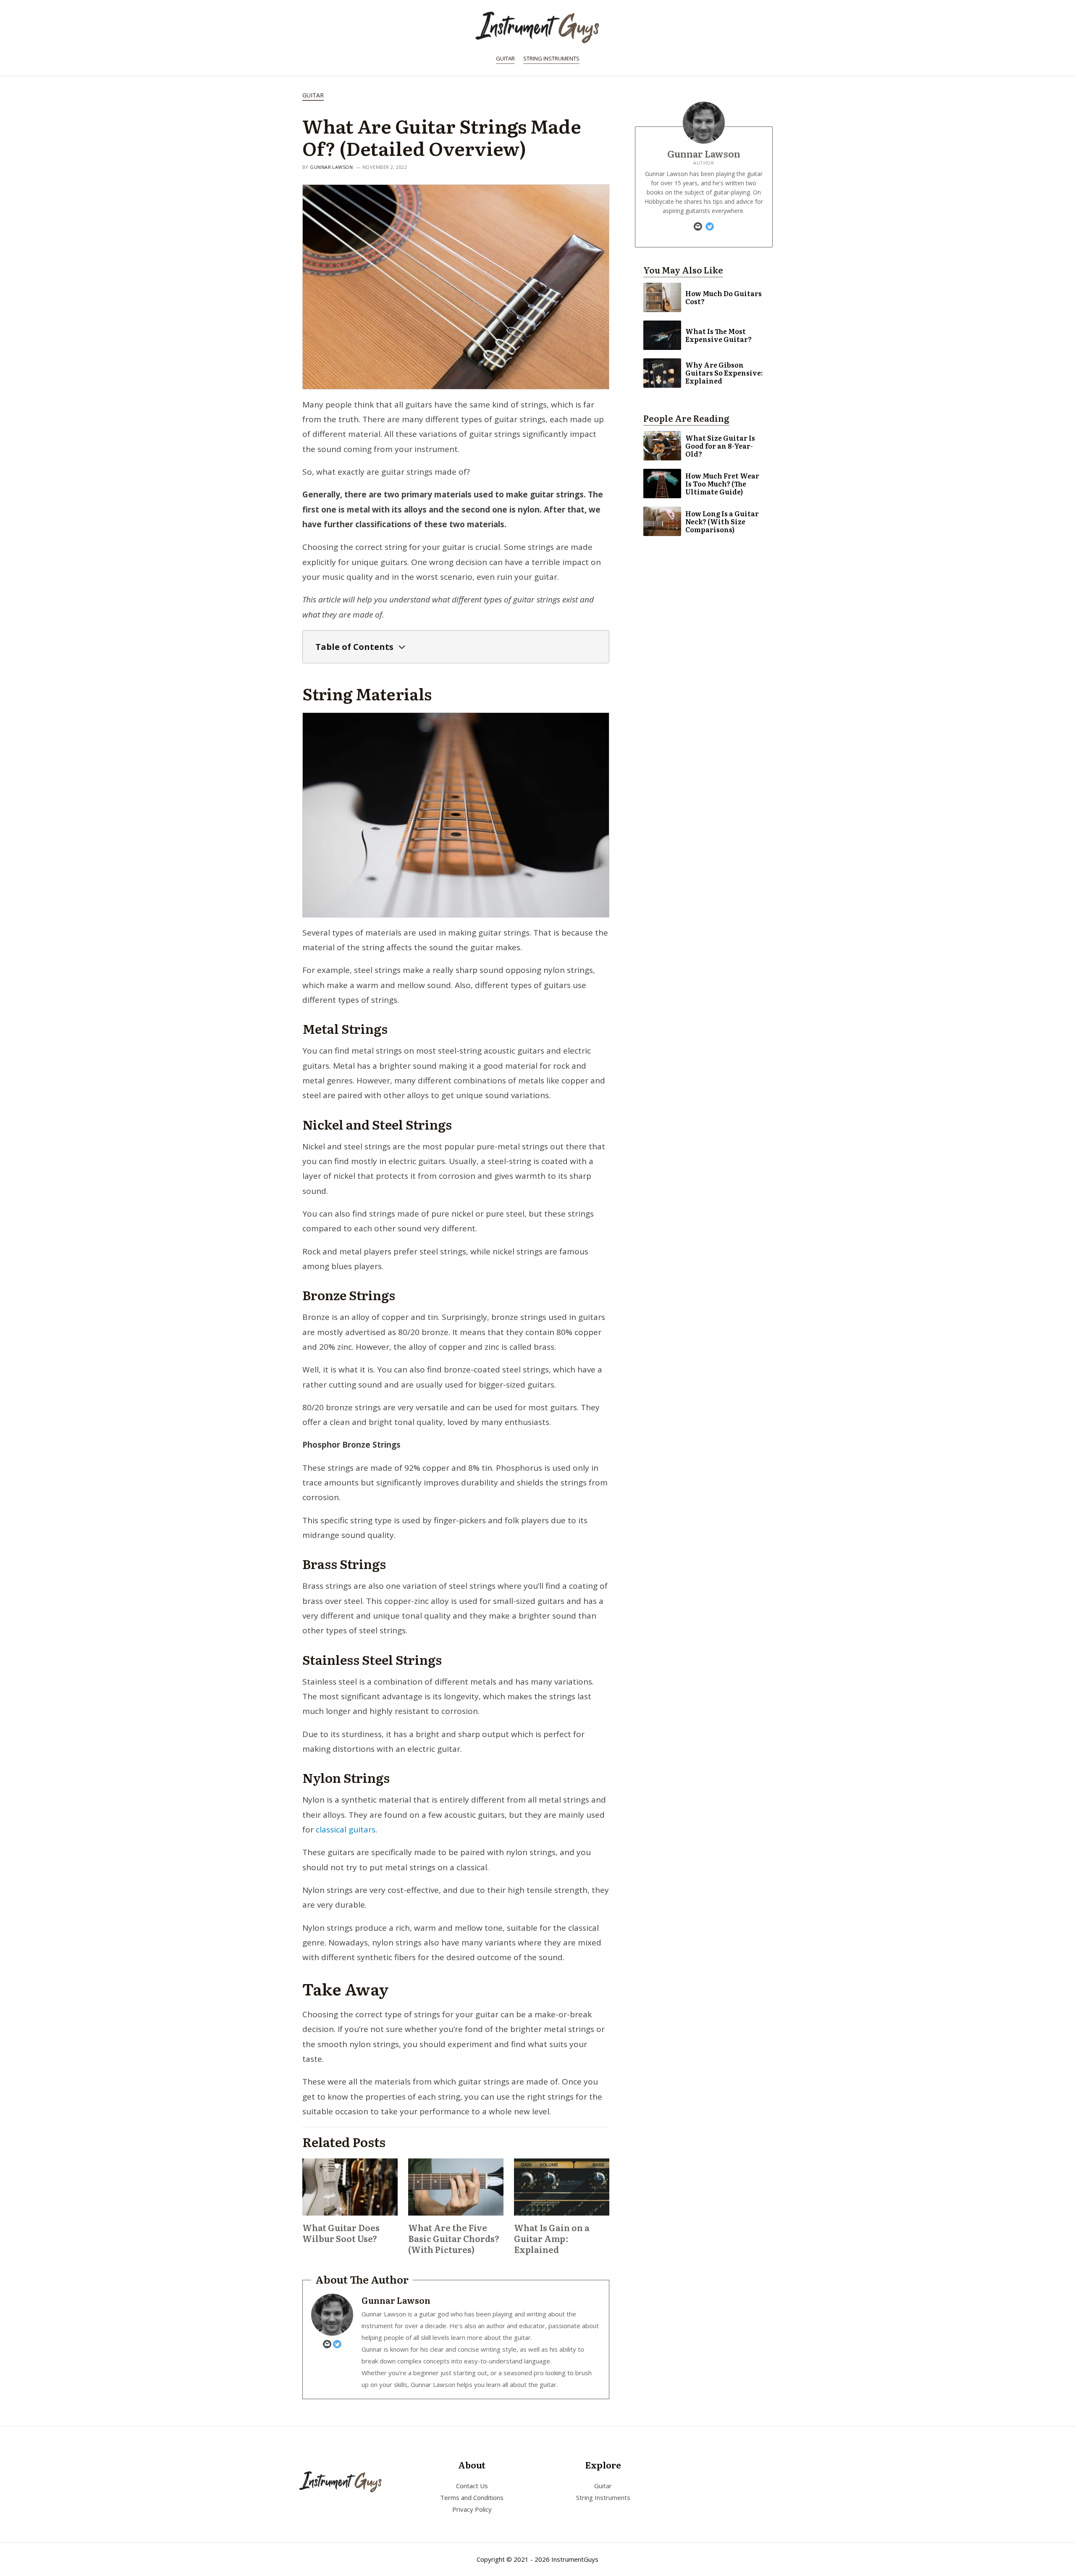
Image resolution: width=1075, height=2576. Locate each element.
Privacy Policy (472, 2509)
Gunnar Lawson (331, 167)
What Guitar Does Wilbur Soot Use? (341, 2233)
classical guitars (346, 1829)
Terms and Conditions (472, 2497)
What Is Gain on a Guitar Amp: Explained (552, 2238)
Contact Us (472, 2486)
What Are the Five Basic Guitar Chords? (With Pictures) (454, 2238)
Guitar (505, 58)
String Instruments (551, 58)
